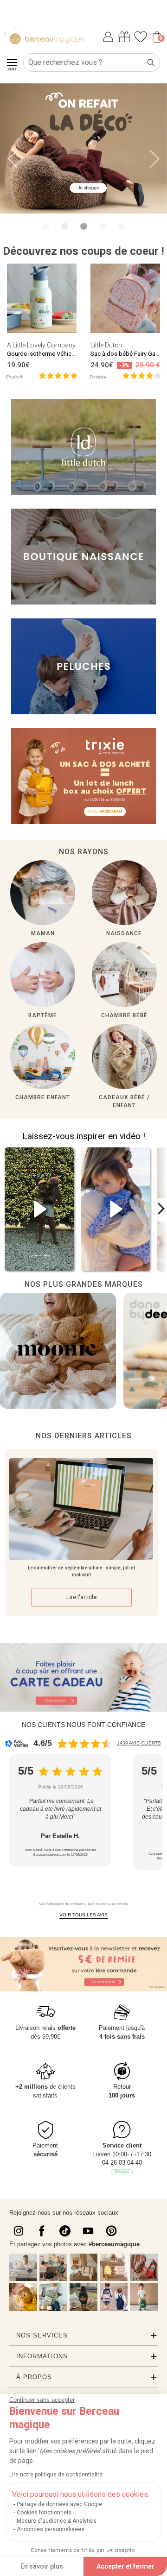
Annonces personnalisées (51, 2529)
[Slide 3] (103, 226)
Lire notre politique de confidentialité (56, 2475)
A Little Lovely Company (41, 345)
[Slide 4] (122, 226)
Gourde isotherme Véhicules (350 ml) (56, 354)
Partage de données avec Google (59, 2504)
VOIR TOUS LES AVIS (83, 1915)
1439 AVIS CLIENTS (139, 1743)
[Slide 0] (46, 226)
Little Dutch (106, 345)
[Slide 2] (84, 226)
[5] (58, 375)
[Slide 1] (65, 226)
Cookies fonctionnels (44, 2513)
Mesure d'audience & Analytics (57, 2521)
